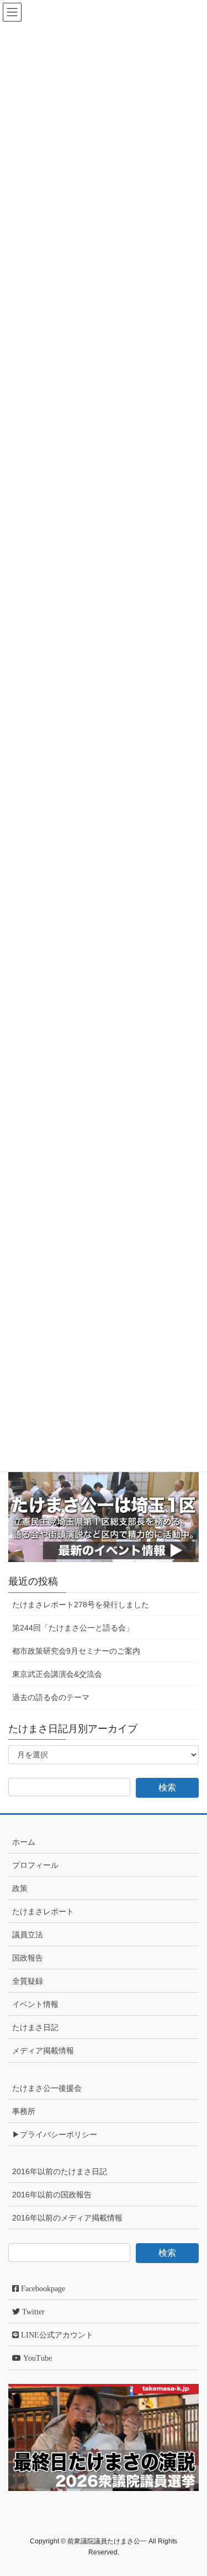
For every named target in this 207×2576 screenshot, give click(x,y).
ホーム (24, 1842)
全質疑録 (28, 1981)
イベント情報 (35, 2004)
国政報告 (28, 1958)
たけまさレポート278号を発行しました (81, 1605)
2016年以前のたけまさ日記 (60, 2171)
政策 (20, 1888)
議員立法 (28, 1935)
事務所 (24, 2111)
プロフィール (35, 1865)
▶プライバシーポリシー (55, 2134)
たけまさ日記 (35, 2027)
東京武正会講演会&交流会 (57, 1674)
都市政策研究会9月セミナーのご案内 (76, 1651)
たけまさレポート (43, 1911)
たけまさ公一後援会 (47, 2088)
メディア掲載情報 (43, 2051)
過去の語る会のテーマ (51, 1697)
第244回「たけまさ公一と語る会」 (73, 1628)
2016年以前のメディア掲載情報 (67, 2218)
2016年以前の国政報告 (52, 2195)
